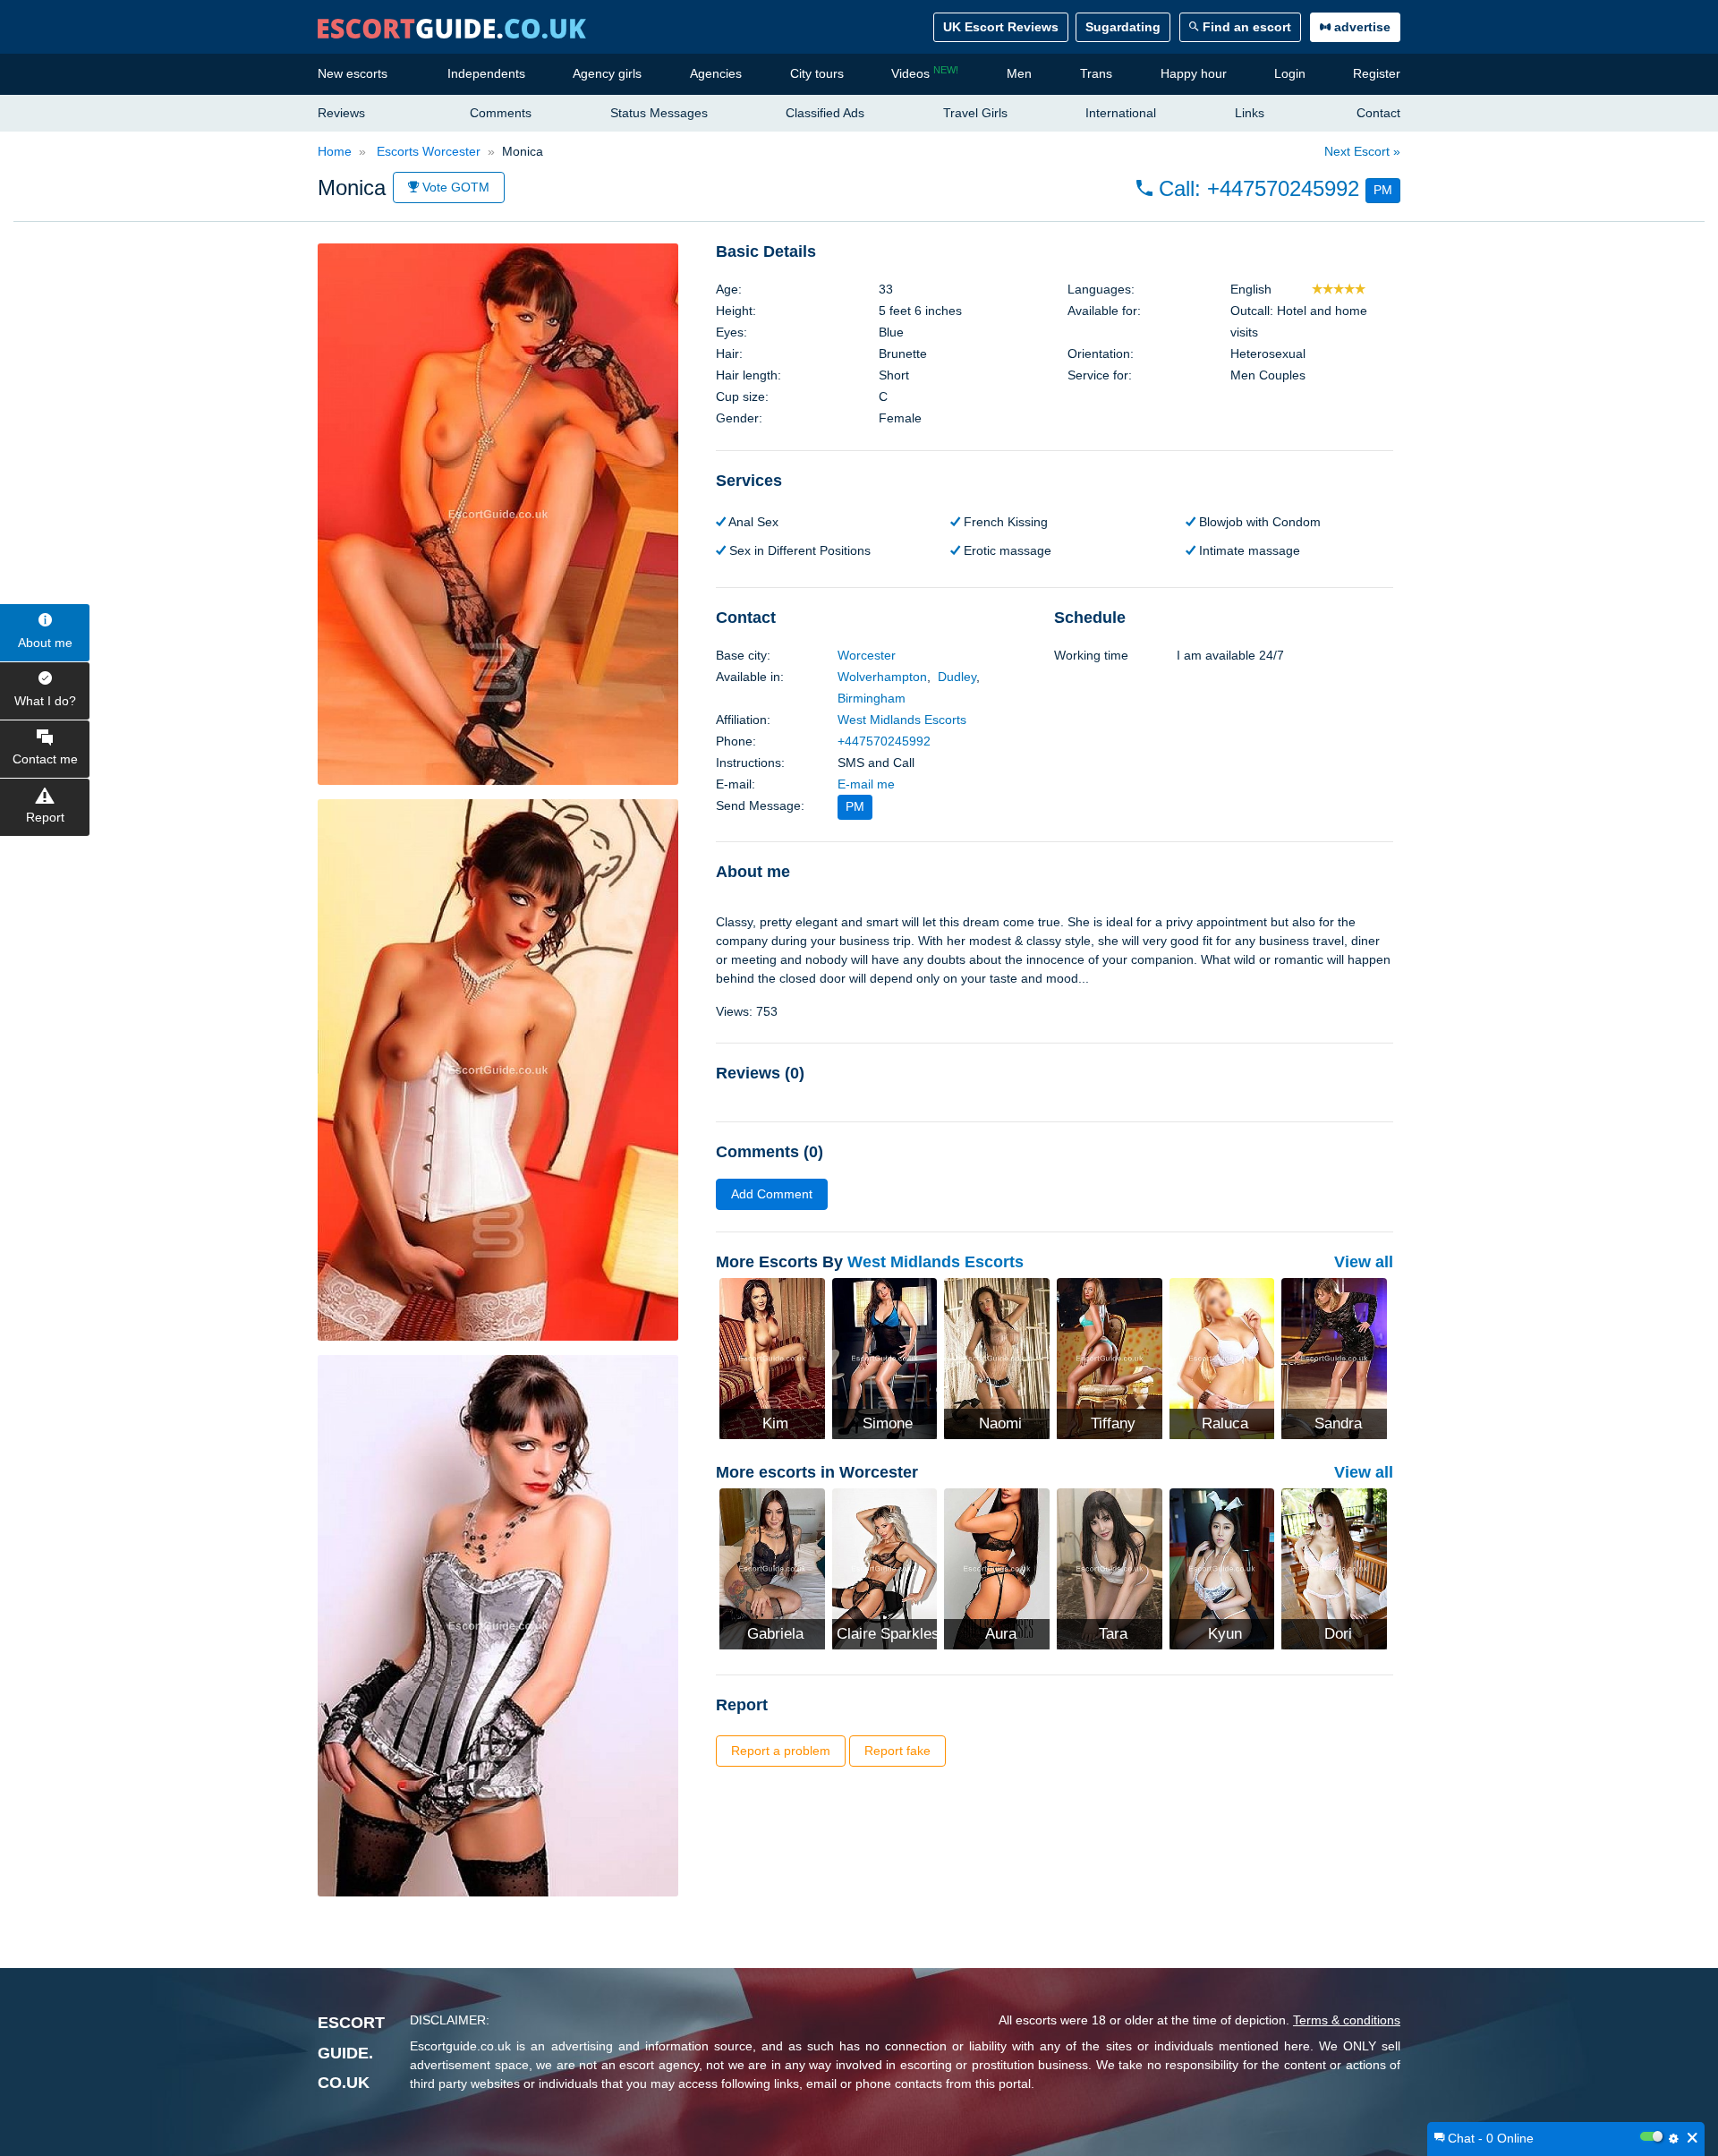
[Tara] (1110, 1567)
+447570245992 (884, 741)
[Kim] (772, 1358)
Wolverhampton (882, 677)
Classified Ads (825, 113)
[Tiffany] (1110, 1358)
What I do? (45, 701)
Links (1250, 113)
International (1121, 113)
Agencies (716, 73)
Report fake (897, 1751)
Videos (925, 72)
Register (1377, 73)
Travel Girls (975, 113)
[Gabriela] (772, 1567)
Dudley (957, 677)
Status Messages (659, 113)
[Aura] (997, 1567)
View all (1364, 1262)
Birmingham (872, 698)
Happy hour (1194, 73)
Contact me (45, 759)
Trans (1096, 73)
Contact (1378, 113)
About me (45, 643)
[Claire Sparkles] (885, 1567)
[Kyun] (1222, 1567)
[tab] (1055, 252)
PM (1383, 190)
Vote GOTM (454, 187)
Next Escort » (1362, 151)
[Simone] (885, 1358)
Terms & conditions (1347, 2020)
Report (45, 817)
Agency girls (607, 73)
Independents (486, 73)
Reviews (341, 113)
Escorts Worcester (427, 151)
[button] (1268, 189)
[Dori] (1334, 1567)
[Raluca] (1222, 1358)
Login (1290, 73)
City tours (817, 73)
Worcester (867, 655)
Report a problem (781, 1751)
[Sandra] (1334, 1358)
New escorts (353, 73)
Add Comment (772, 1194)
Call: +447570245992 (1256, 188)
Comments (501, 113)
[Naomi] (997, 1358)
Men (1019, 73)
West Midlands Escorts (902, 720)
